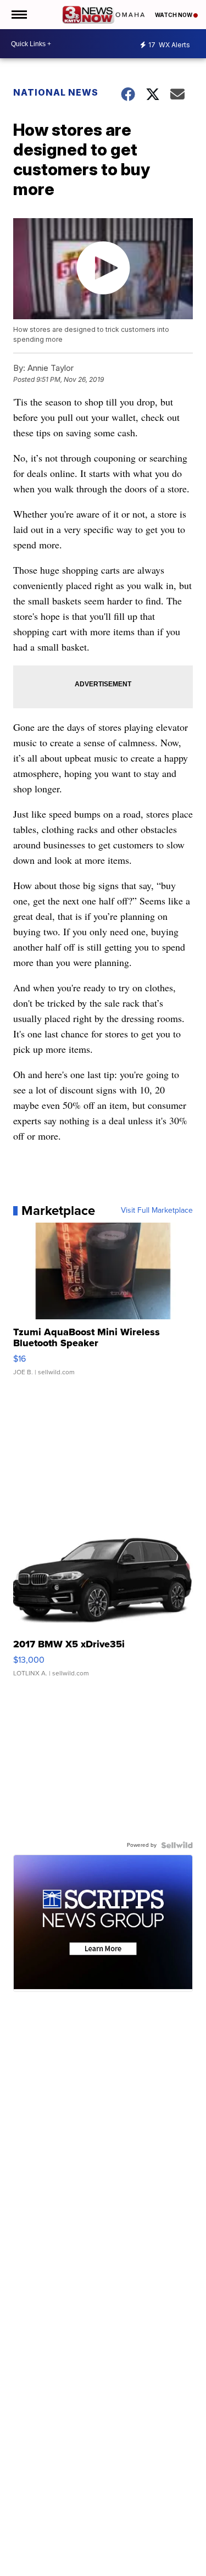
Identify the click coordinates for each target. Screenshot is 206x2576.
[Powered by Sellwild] (177, 1845)
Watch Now (174, 15)
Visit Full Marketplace (157, 1211)
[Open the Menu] (18, 15)
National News (56, 92)
